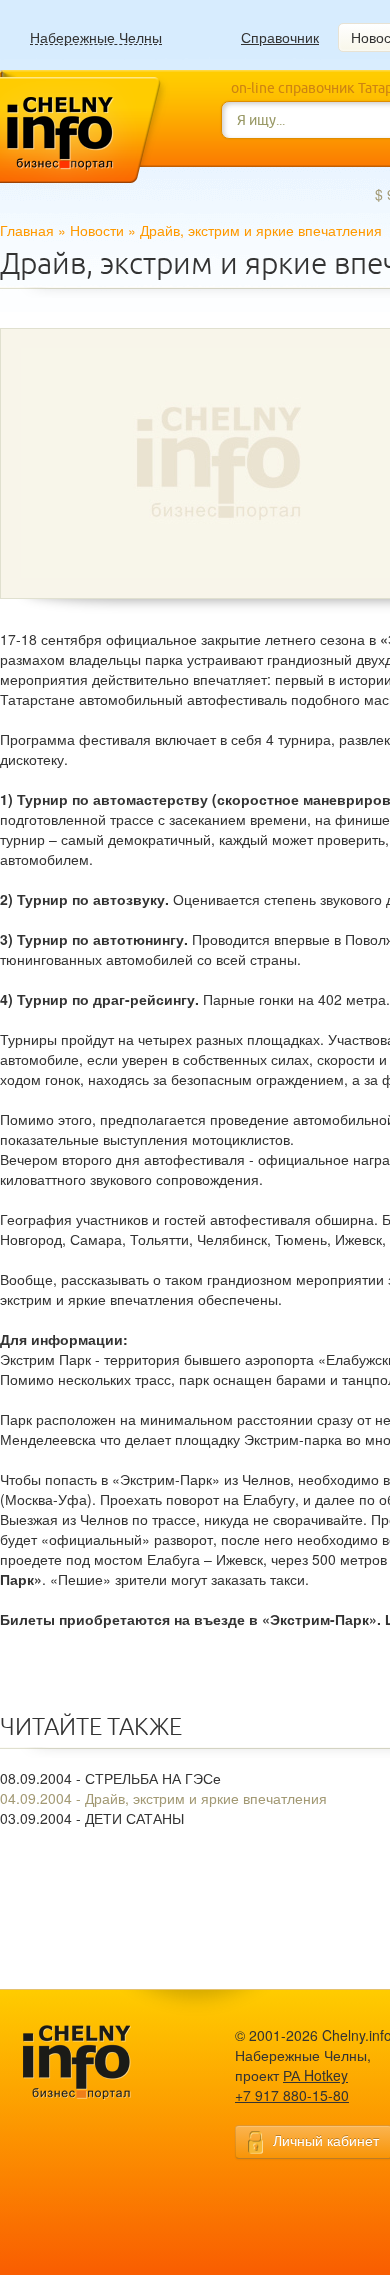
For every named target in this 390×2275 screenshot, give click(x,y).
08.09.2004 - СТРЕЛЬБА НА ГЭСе (110, 1778)
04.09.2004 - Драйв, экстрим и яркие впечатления (163, 1798)
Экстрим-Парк (319, 1619)
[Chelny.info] (95, 2062)
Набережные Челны (96, 37)
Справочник (280, 37)
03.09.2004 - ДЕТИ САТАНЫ (92, 1818)
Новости (97, 230)
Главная (27, 230)
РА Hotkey (315, 2075)
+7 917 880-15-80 (292, 2095)
